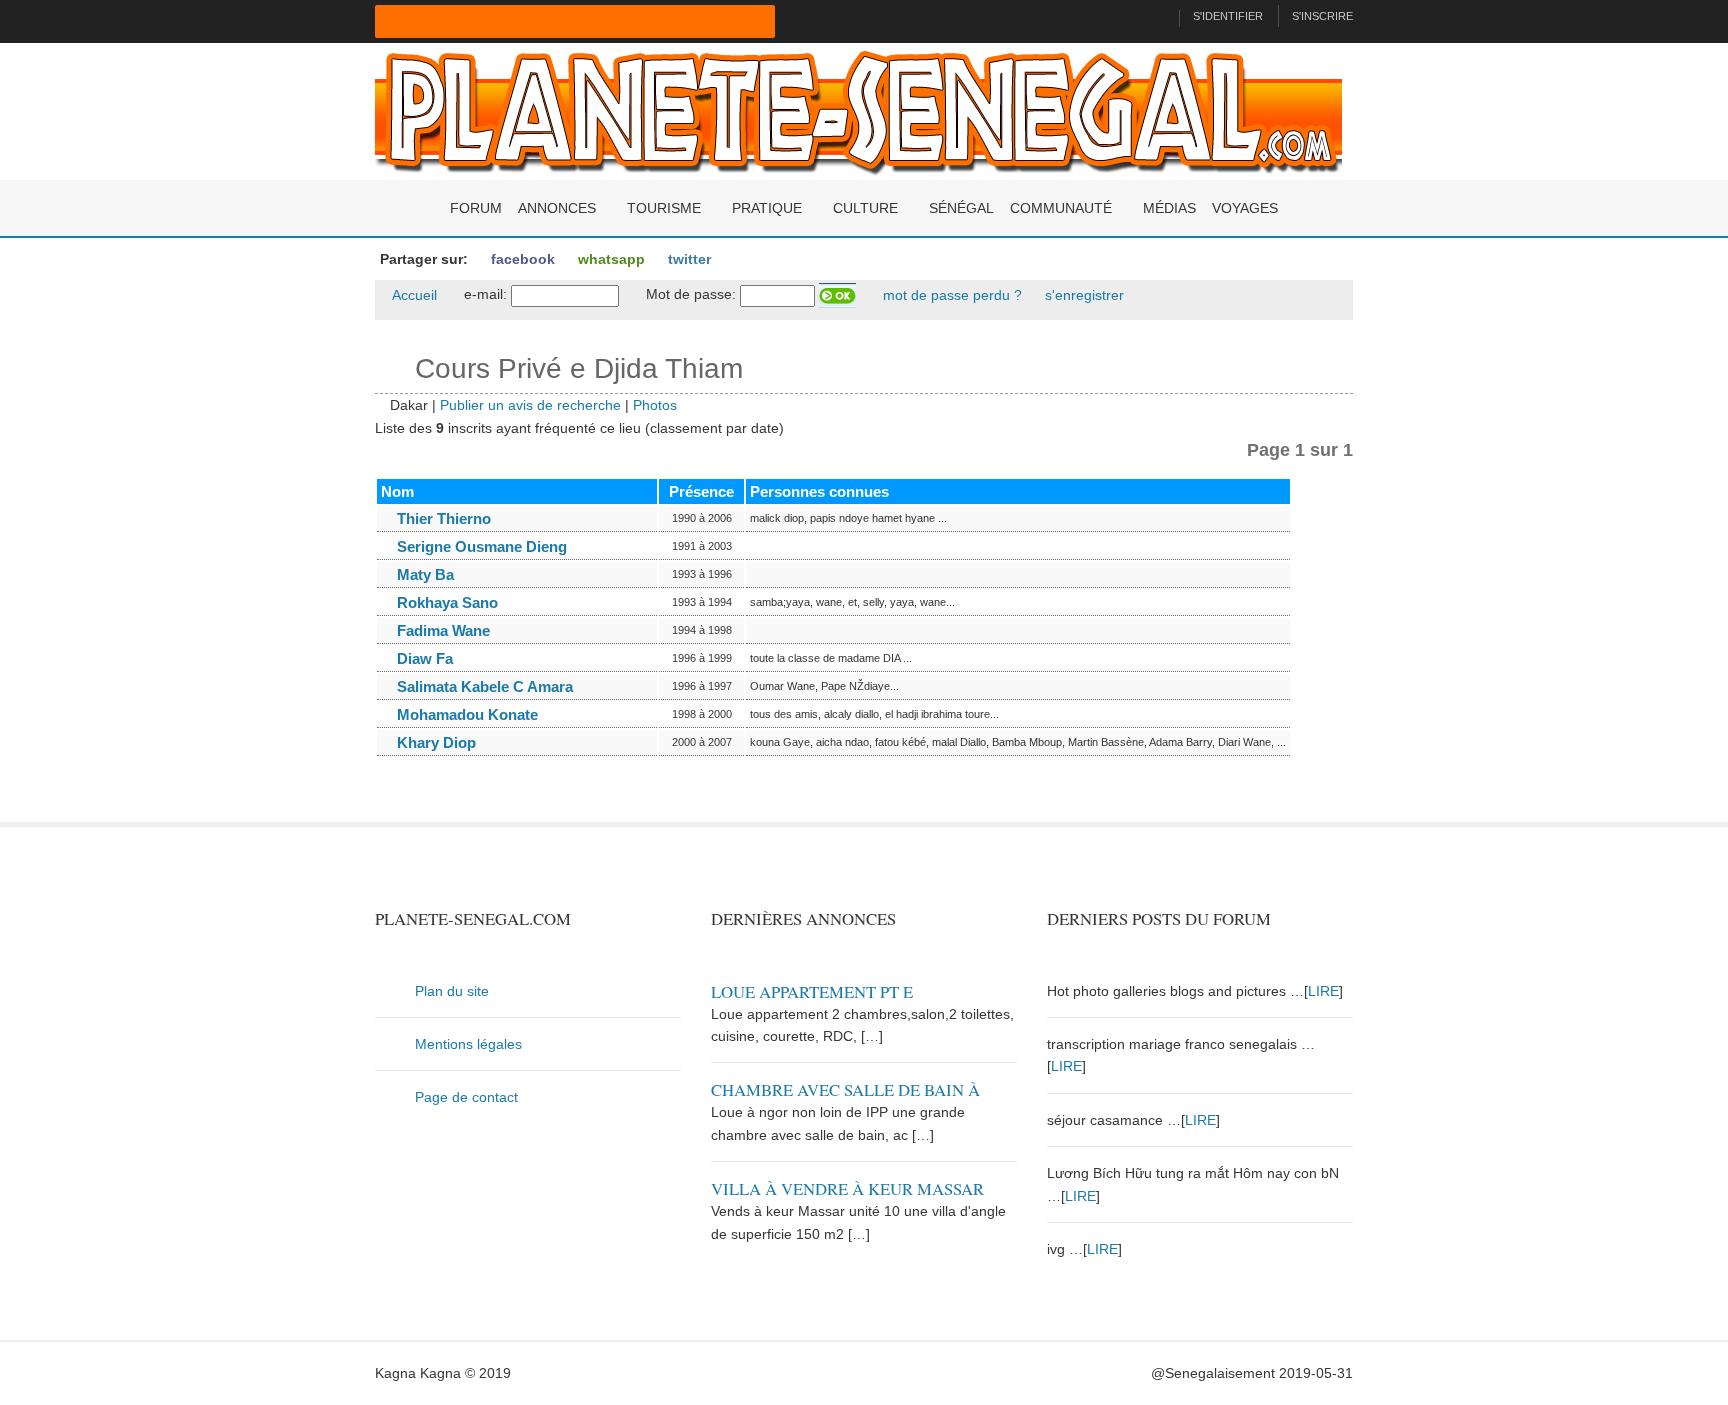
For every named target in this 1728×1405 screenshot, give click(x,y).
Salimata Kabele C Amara (483, 686)
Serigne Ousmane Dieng (480, 546)
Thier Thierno (442, 518)
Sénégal (961, 208)
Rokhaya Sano (445, 602)
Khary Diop (434, 742)
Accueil (413, 295)
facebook (521, 259)
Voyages (1245, 208)
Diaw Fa (423, 658)
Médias (1169, 208)
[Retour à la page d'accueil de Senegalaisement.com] (1155, 16)
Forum (476, 208)
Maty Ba (423, 574)
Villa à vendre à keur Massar (847, 1188)
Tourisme (664, 208)
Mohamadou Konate (465, 714)
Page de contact (466, 1097)
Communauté (1061, 208)
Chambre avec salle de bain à (845, 1089)
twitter (687, 259)
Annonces (557, 208)
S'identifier (1228, 16)
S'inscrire (1322, 16)
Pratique (767, 208)
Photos (655, 405)
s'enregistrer (1082, 295)
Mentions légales (468, 1044)
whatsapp (609, 259)
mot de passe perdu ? (950, 295)
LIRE (1323, 991)
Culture (865, 208)
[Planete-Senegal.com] (858, 110)
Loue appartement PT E (812, 991)
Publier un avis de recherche (530, 405)
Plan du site (452, 991)
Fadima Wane (441, 630)
